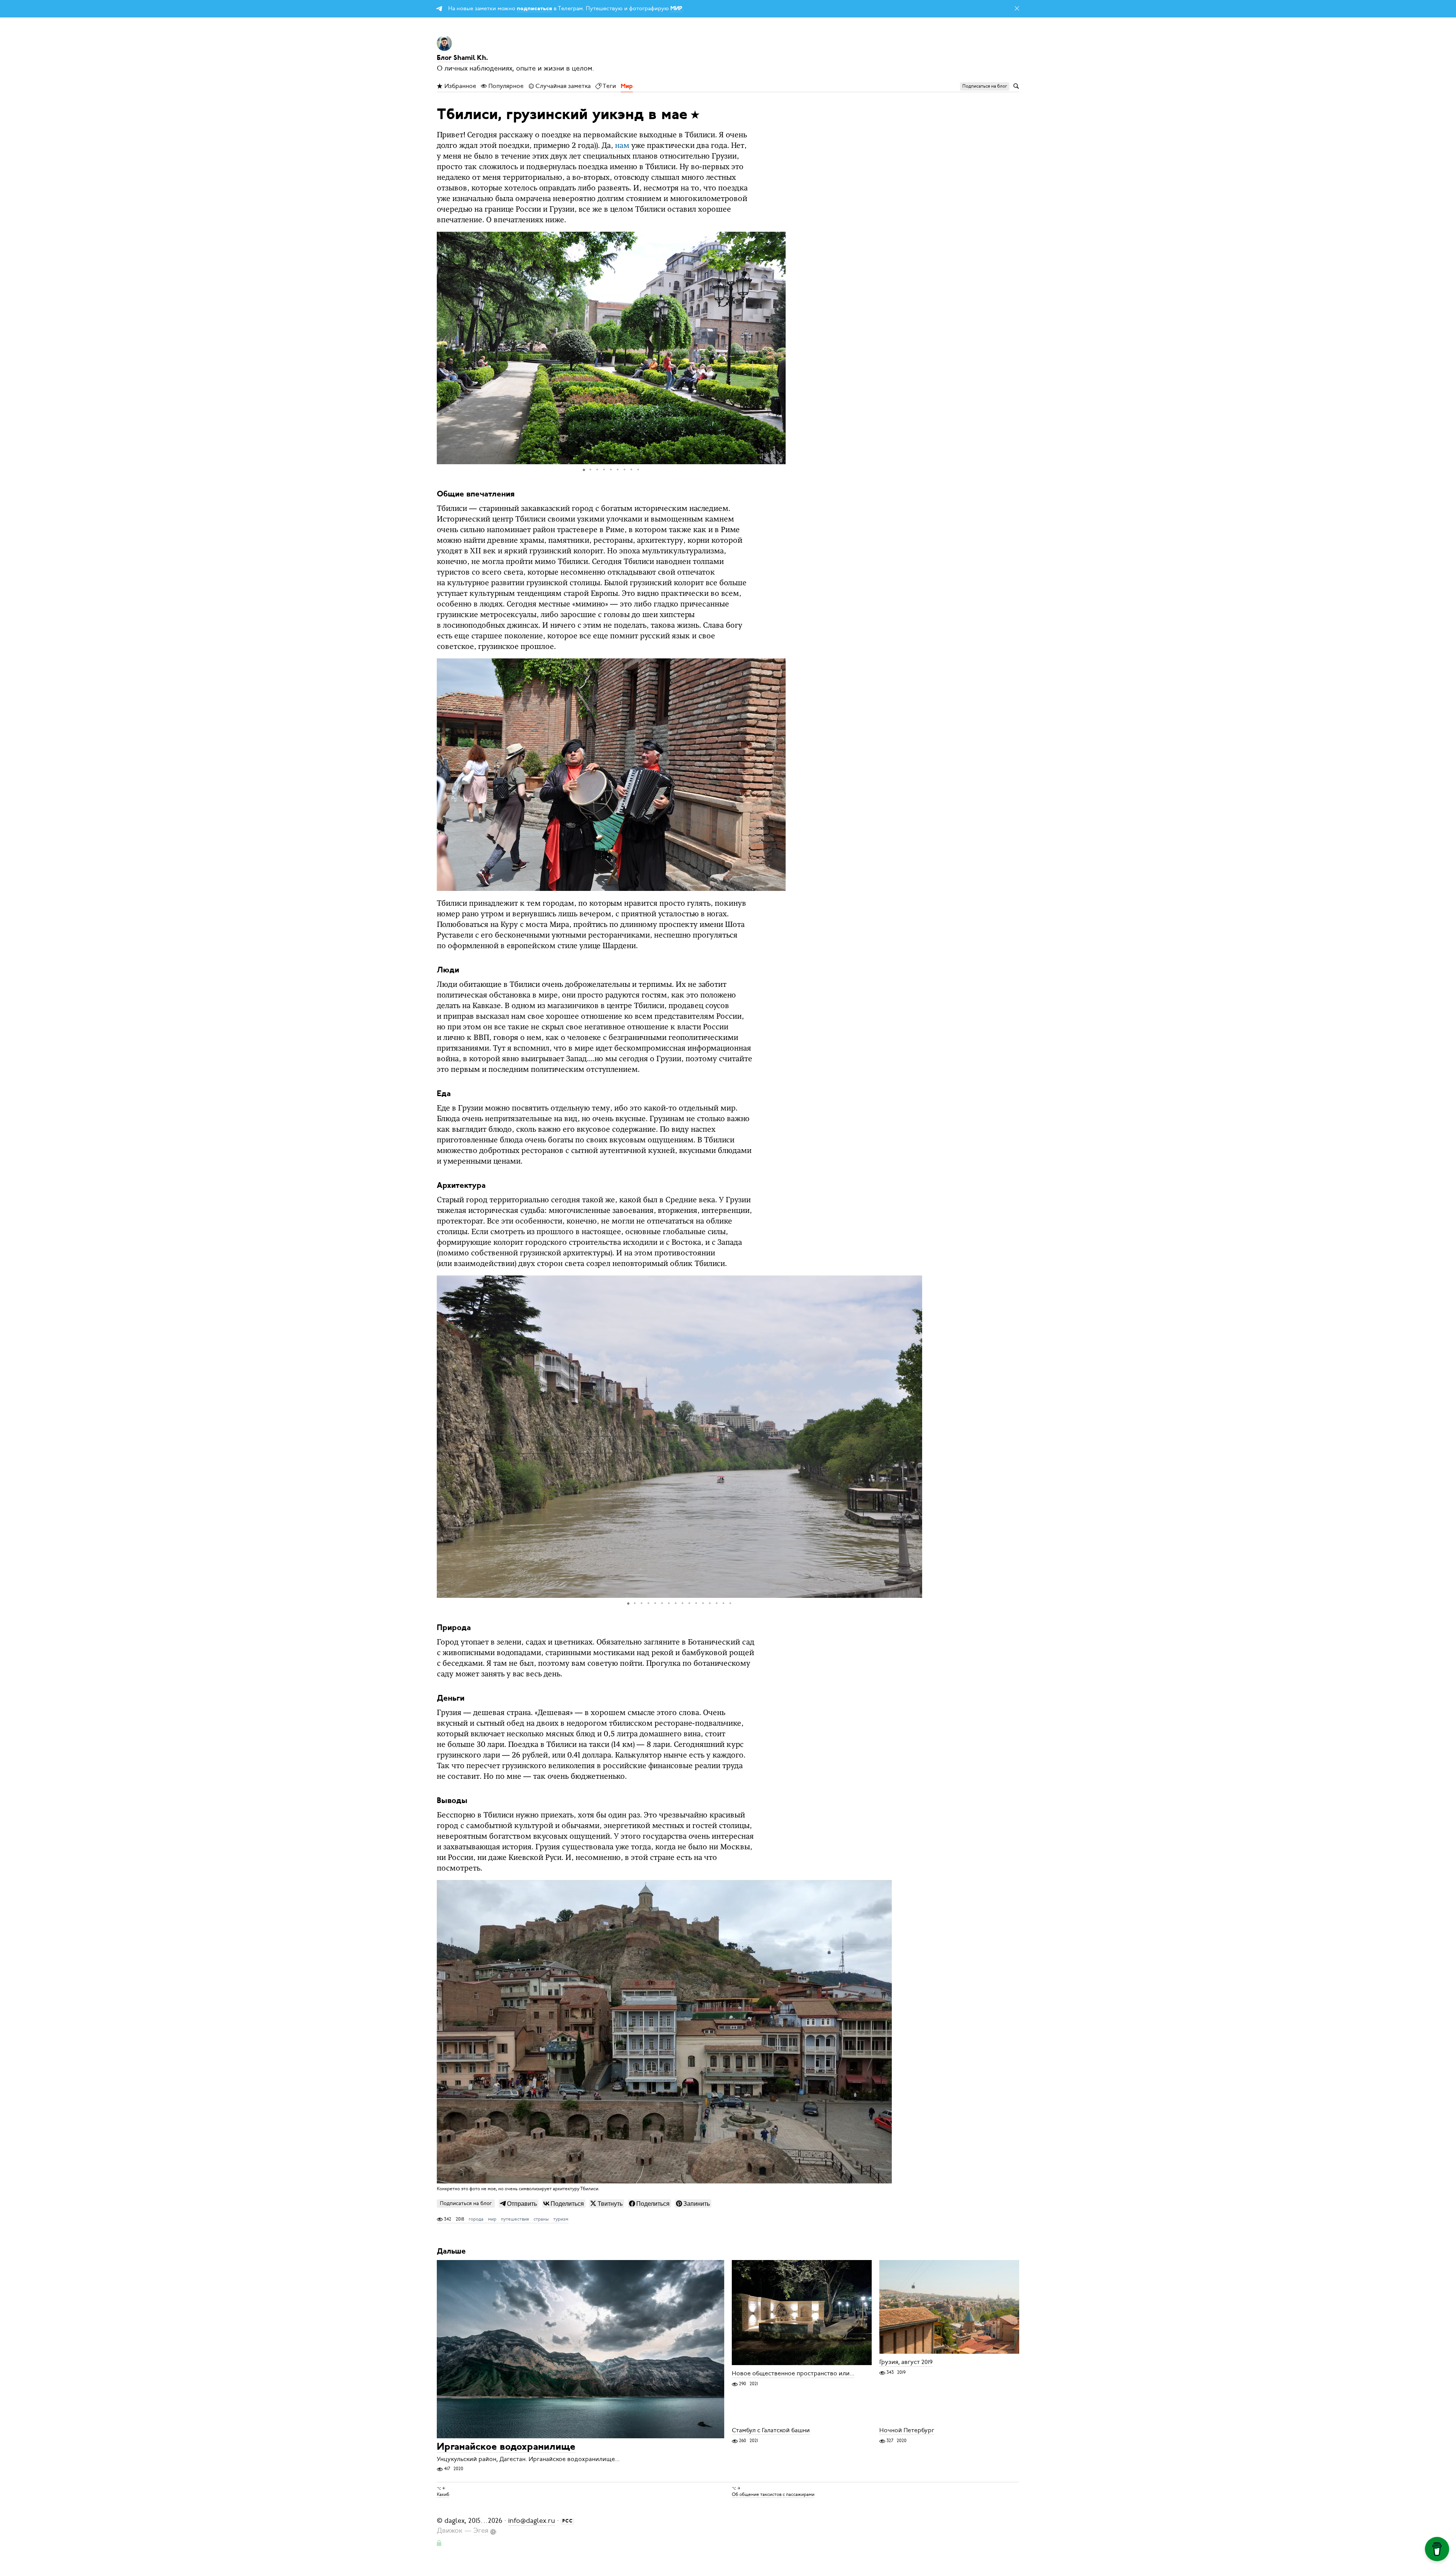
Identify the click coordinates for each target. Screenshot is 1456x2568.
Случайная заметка (562, 86)
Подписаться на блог (466, 2203)
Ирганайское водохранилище (506, 2447)
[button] (779, 348)
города (476, 2219)
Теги (609, 86)
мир (492, 2219)
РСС (568, 2521)
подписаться (534, 9)
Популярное (505, 86)
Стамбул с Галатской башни (771, 2430)
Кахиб (443, 2494)
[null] (519, 2204)
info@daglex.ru (532, 2521)
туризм (561, 2219)
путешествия (515, 2219)
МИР (676, 9)
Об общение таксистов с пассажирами (773, 2494)
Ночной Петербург (907, 2430)
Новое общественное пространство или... (793, 2373)
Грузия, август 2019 (906, 2362)
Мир (627, 86)
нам (622, 146)
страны (541, 2219)
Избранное (460, 86)
